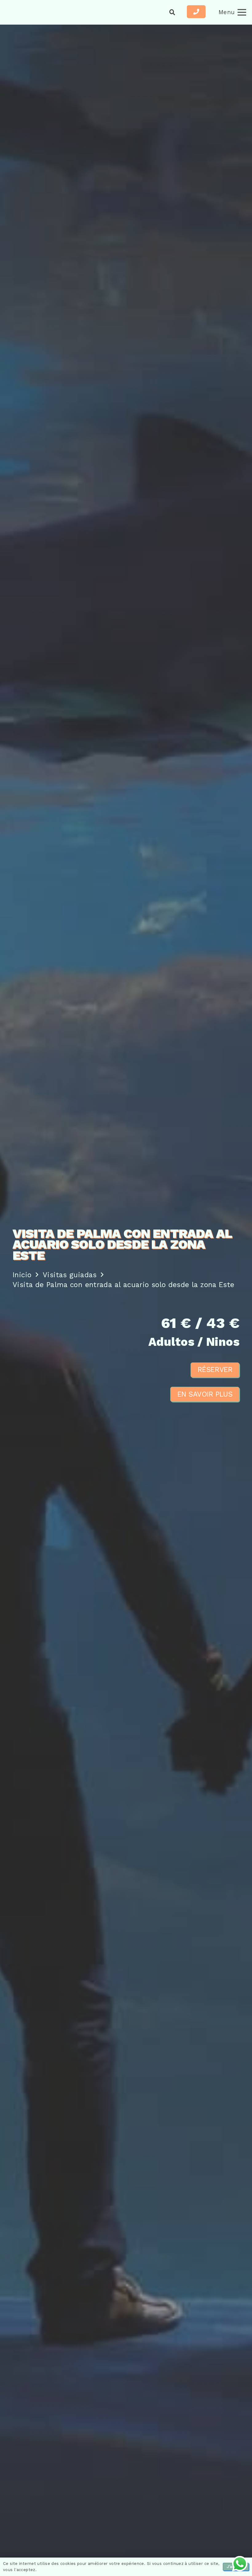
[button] (172, 12)
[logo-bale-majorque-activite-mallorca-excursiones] (31, 12)
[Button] (196, 12)
